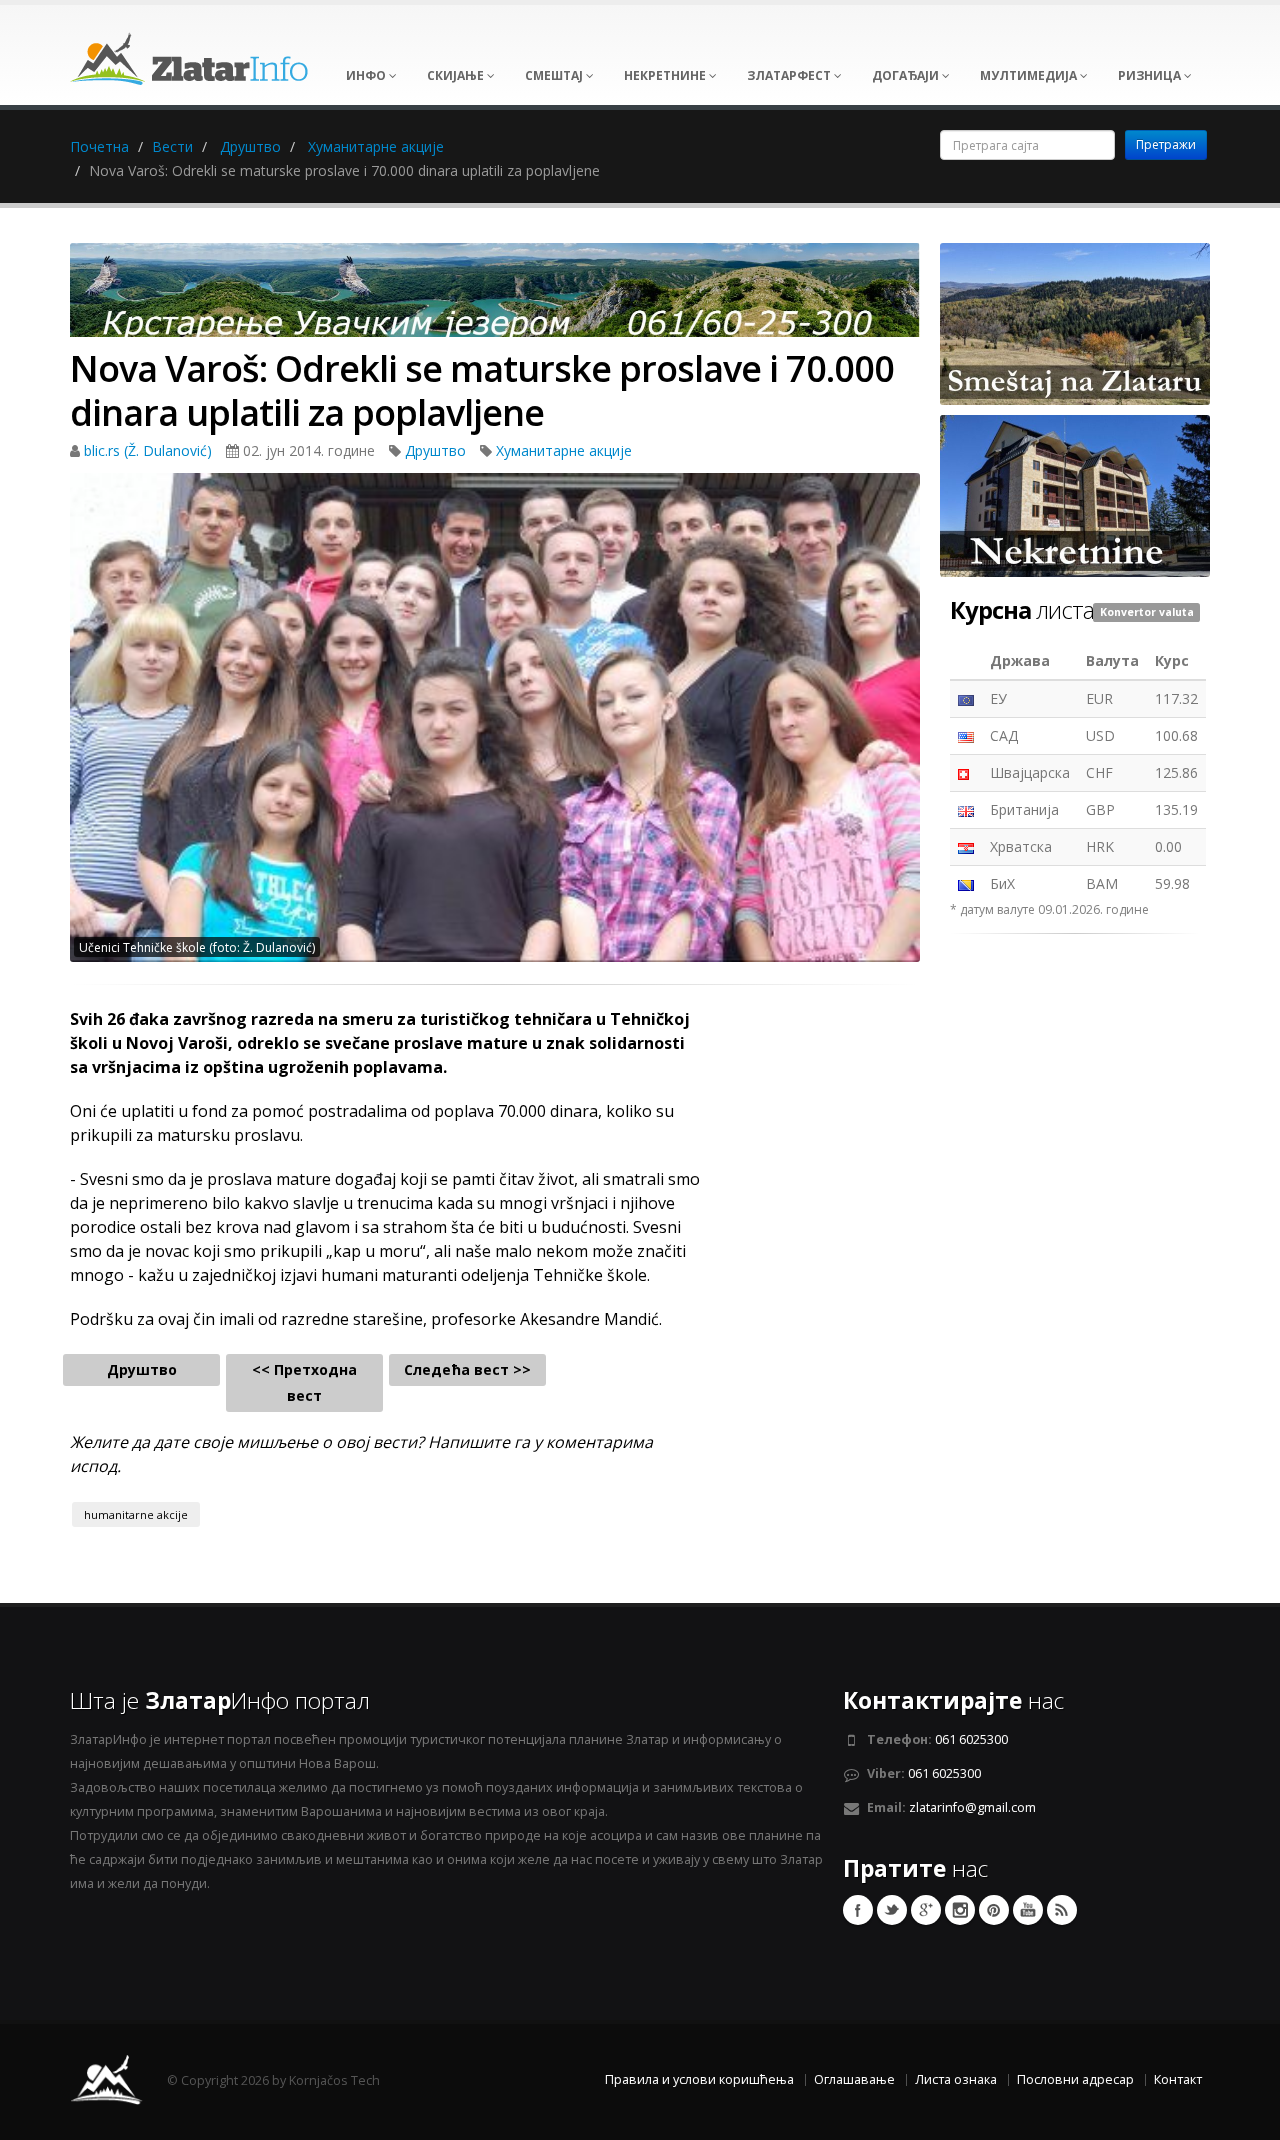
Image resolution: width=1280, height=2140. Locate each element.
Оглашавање (854, 2079)
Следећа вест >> (467, 1369)
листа (1022, 610)
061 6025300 (971, 1739)
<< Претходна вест (304, 1382)
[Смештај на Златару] (1075, 322)
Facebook (858, 1910)
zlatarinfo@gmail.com (972, 1807)
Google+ (926, 1910)
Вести (172, 146)
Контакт (1178, 2079)
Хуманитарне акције (376, 146)
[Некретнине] (1075, 494)
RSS (1062, 1910)
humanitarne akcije (136, 1514)
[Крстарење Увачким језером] (495, 296)
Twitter (892, 1910)
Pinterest (994, 1910)
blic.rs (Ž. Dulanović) (150, 450)
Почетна (99, 146)
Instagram (960, 1910)
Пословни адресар (1075, 2079)
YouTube (1028, 1910)
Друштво (250, 146)
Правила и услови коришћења (699, 2079)
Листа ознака (956, 2079)
